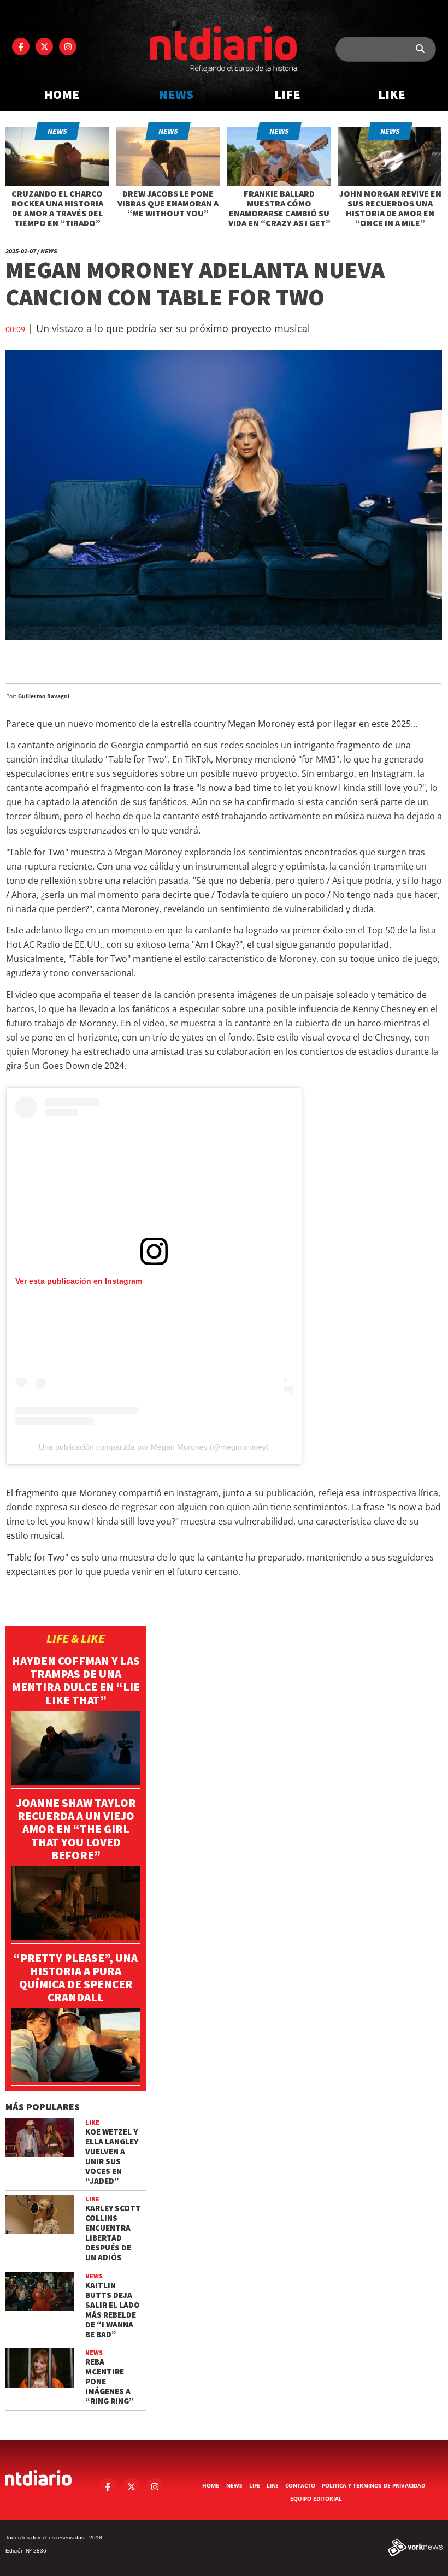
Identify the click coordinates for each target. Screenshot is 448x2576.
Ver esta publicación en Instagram (79, 1281)
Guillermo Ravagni (44, 696)
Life (287, 94)
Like (392, 94)
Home (62, 94)
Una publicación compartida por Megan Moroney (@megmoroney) (154, 1447)
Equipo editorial (316, 2498)
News (176, 94)
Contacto (300, 2485)
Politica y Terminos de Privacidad (373, 2485)
